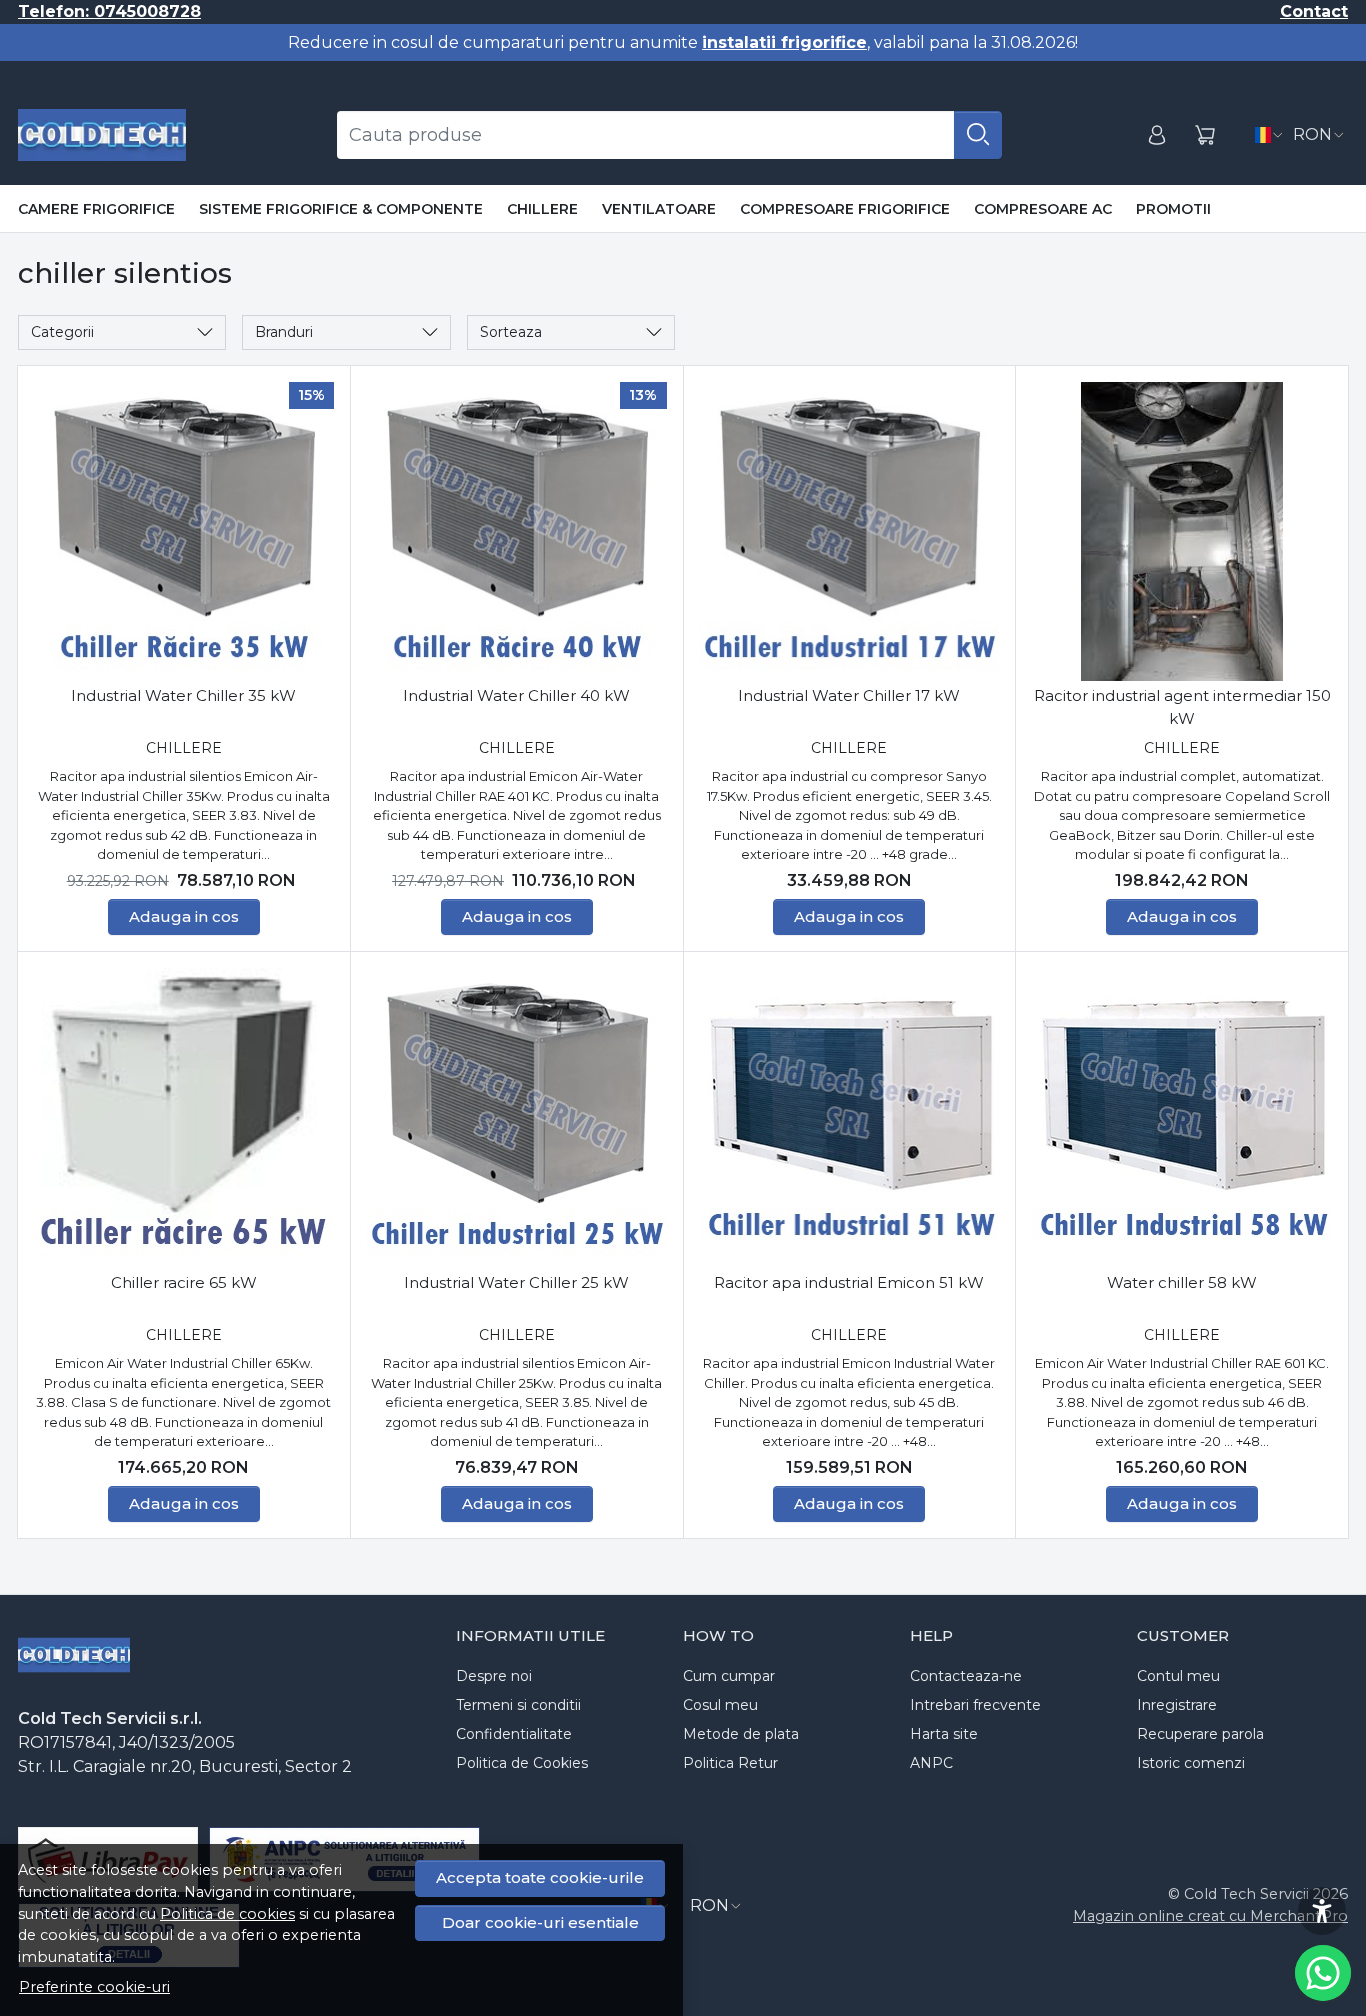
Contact (1314, 11)
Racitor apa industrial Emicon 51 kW (849, 1282)
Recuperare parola (1200, 1734)
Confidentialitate (514, 1734)
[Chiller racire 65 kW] (184, 1118)
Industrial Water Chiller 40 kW (516, 695)
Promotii (1173, 209)
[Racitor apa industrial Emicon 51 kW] (850, 1118)
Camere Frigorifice (96, 209)
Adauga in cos (184, 916)
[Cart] (1205, 135)
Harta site (944, 1734)
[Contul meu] (1157, 135)
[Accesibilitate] (1322, 1911)
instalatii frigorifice (784, 42)
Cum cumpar (729, 1676)
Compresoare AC (1043, 209)
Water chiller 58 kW (1182, 1282)
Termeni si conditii (518, 1705)
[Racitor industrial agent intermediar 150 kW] (1182, 532)
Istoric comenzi (1191, 1763)
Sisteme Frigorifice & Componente (341, 209)
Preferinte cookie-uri (94, 1987)
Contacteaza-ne (966, 1676)
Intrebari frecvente (975, 1705)
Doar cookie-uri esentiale (540, 1922)
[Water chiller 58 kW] (1182, 1118)
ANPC (931, 1763)
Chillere (542, 209)
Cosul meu (720, 1705)
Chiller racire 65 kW (184, 1282)
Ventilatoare (659, 209)
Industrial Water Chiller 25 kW (516, 1282)
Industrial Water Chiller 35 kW (183, 695)
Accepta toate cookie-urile (540, 1877)
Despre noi (494, 1676)
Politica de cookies (227, 1914)
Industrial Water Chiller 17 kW (849, 695)
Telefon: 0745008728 (109, 11)
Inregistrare (1177, 1705)
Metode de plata (741, 1734)
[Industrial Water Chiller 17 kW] (850, 532)
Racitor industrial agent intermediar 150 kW (1182, 707)
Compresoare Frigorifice (845, 209)
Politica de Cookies (522, 1763)
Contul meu (1178, 1676)
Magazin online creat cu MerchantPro (1210, 1916)
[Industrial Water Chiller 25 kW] (517, 1118)
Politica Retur (730, 1763)
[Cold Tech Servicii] (102, 135)
